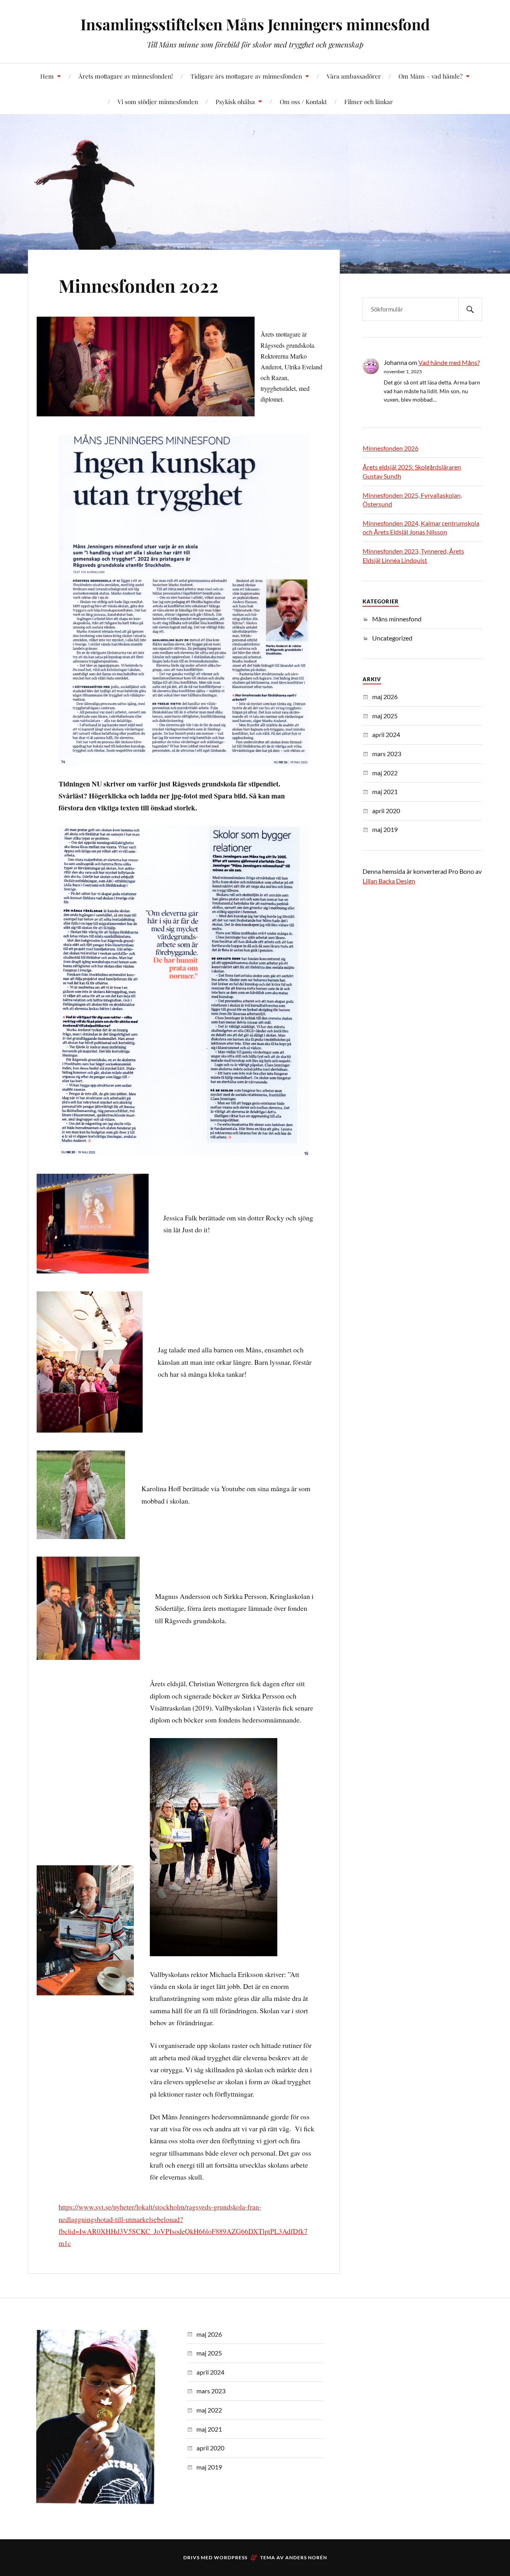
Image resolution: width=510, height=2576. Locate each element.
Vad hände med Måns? (449, 362)
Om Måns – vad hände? (431, 76)
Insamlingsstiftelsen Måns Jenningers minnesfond (255, 24)
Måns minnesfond (397, 619)
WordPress (231, 2557)
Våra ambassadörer (354, 76)
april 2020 (386, 811)
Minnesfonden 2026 (390, 448)
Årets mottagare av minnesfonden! (126, 76)
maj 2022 (385, 773)
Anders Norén (306, 2557)
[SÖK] (470, 309)
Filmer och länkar (369, 102)
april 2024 (386, 734)
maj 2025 (385, 716)
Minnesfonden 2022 (138, 285)
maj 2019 (385, 829)
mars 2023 (387, 754)
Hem (47, 76)
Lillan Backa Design (389, 881)
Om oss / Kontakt (303, 102)
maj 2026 (385, 697)
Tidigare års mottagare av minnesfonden (246, 76)
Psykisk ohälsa (235, 102)
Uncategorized (392, 638)
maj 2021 (385, 791)
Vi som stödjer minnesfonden (158, 102)
